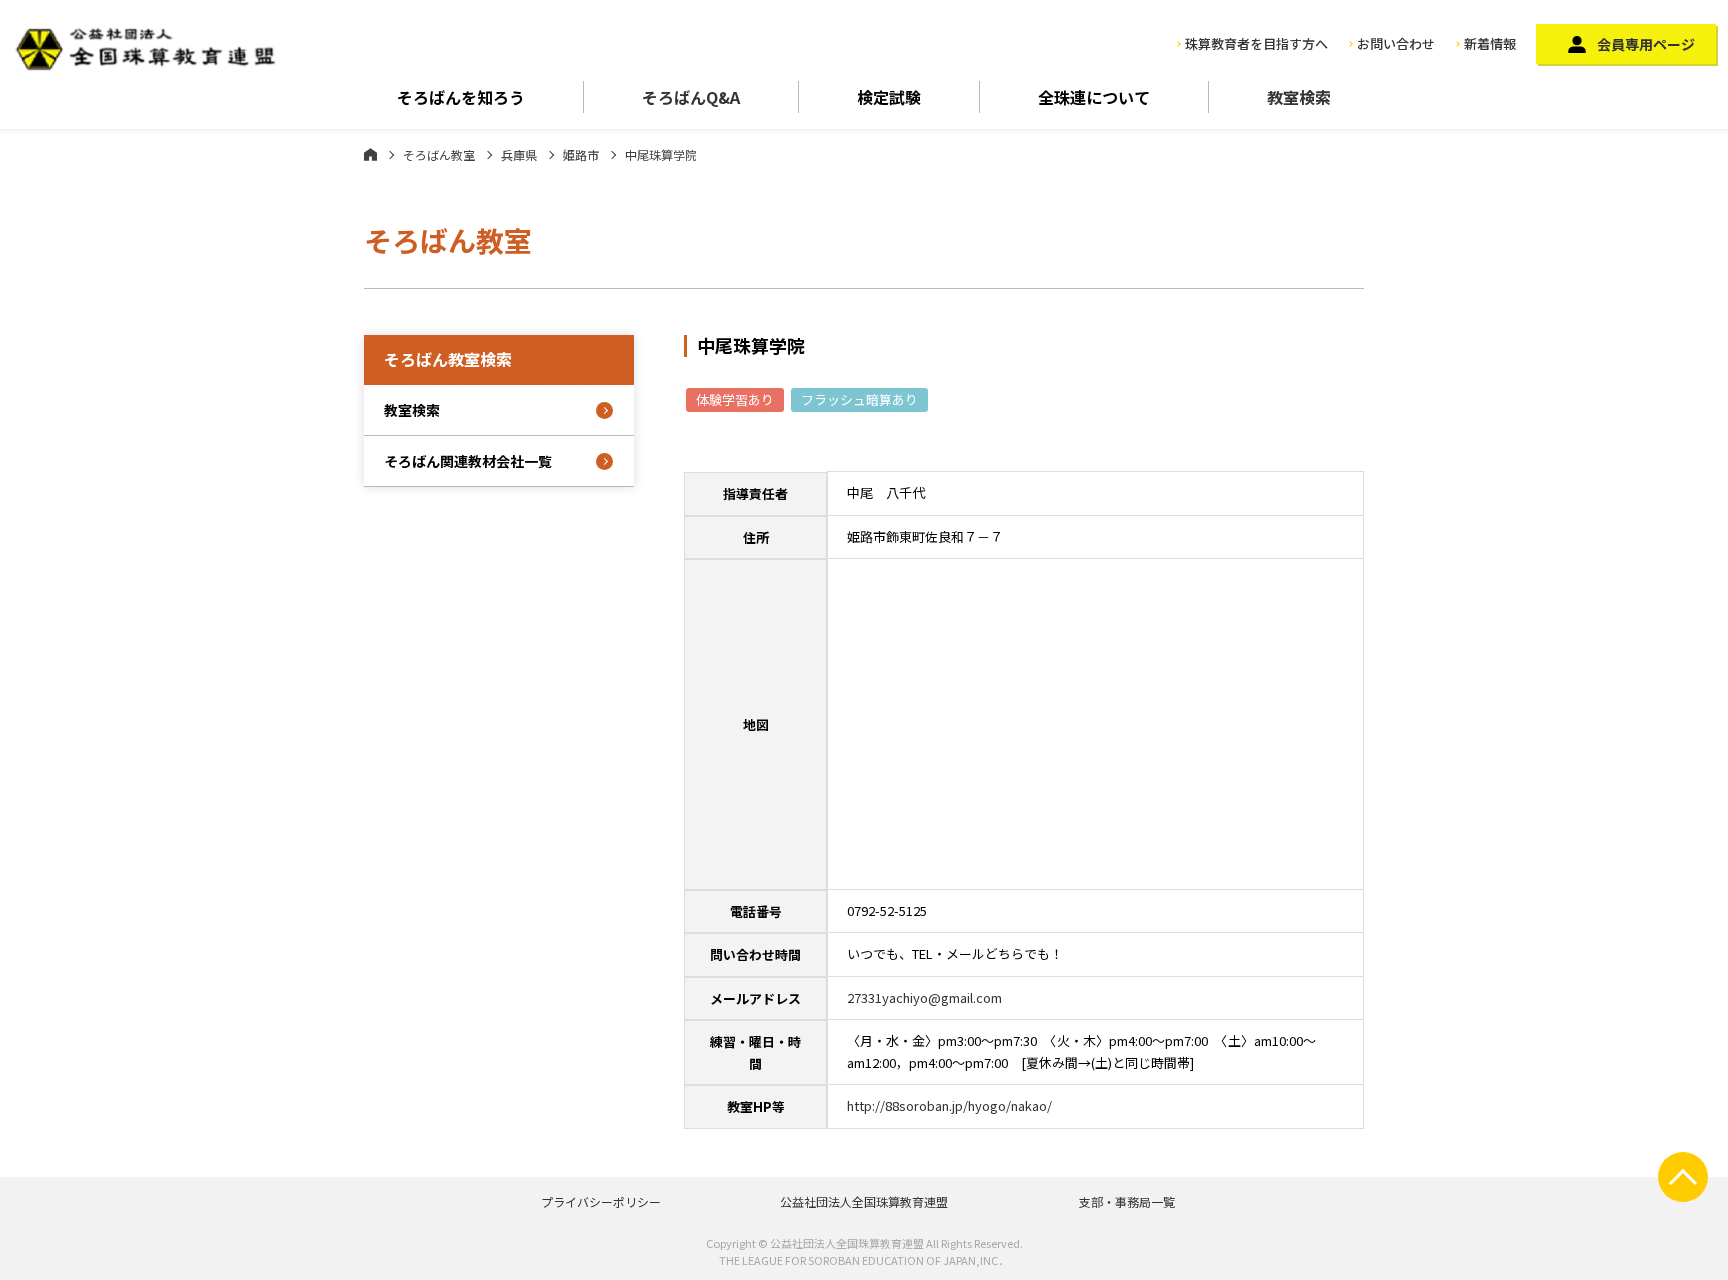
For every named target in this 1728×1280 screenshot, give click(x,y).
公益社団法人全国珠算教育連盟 (864, 1201)
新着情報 (1490, 43)
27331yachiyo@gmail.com (924, 997)
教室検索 (1299, 97)
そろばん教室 (439, 154)
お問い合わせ (1396, 43)
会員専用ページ (1646, 44)
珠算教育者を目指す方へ (1256, 43)
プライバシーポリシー (601, 1201)
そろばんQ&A (691, 97)
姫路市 (581, 154)
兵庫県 (519, 154)
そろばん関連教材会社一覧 (468, 461)
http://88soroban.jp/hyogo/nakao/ (949, 1105)
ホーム (370, 154)
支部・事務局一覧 (1127, 1201)
